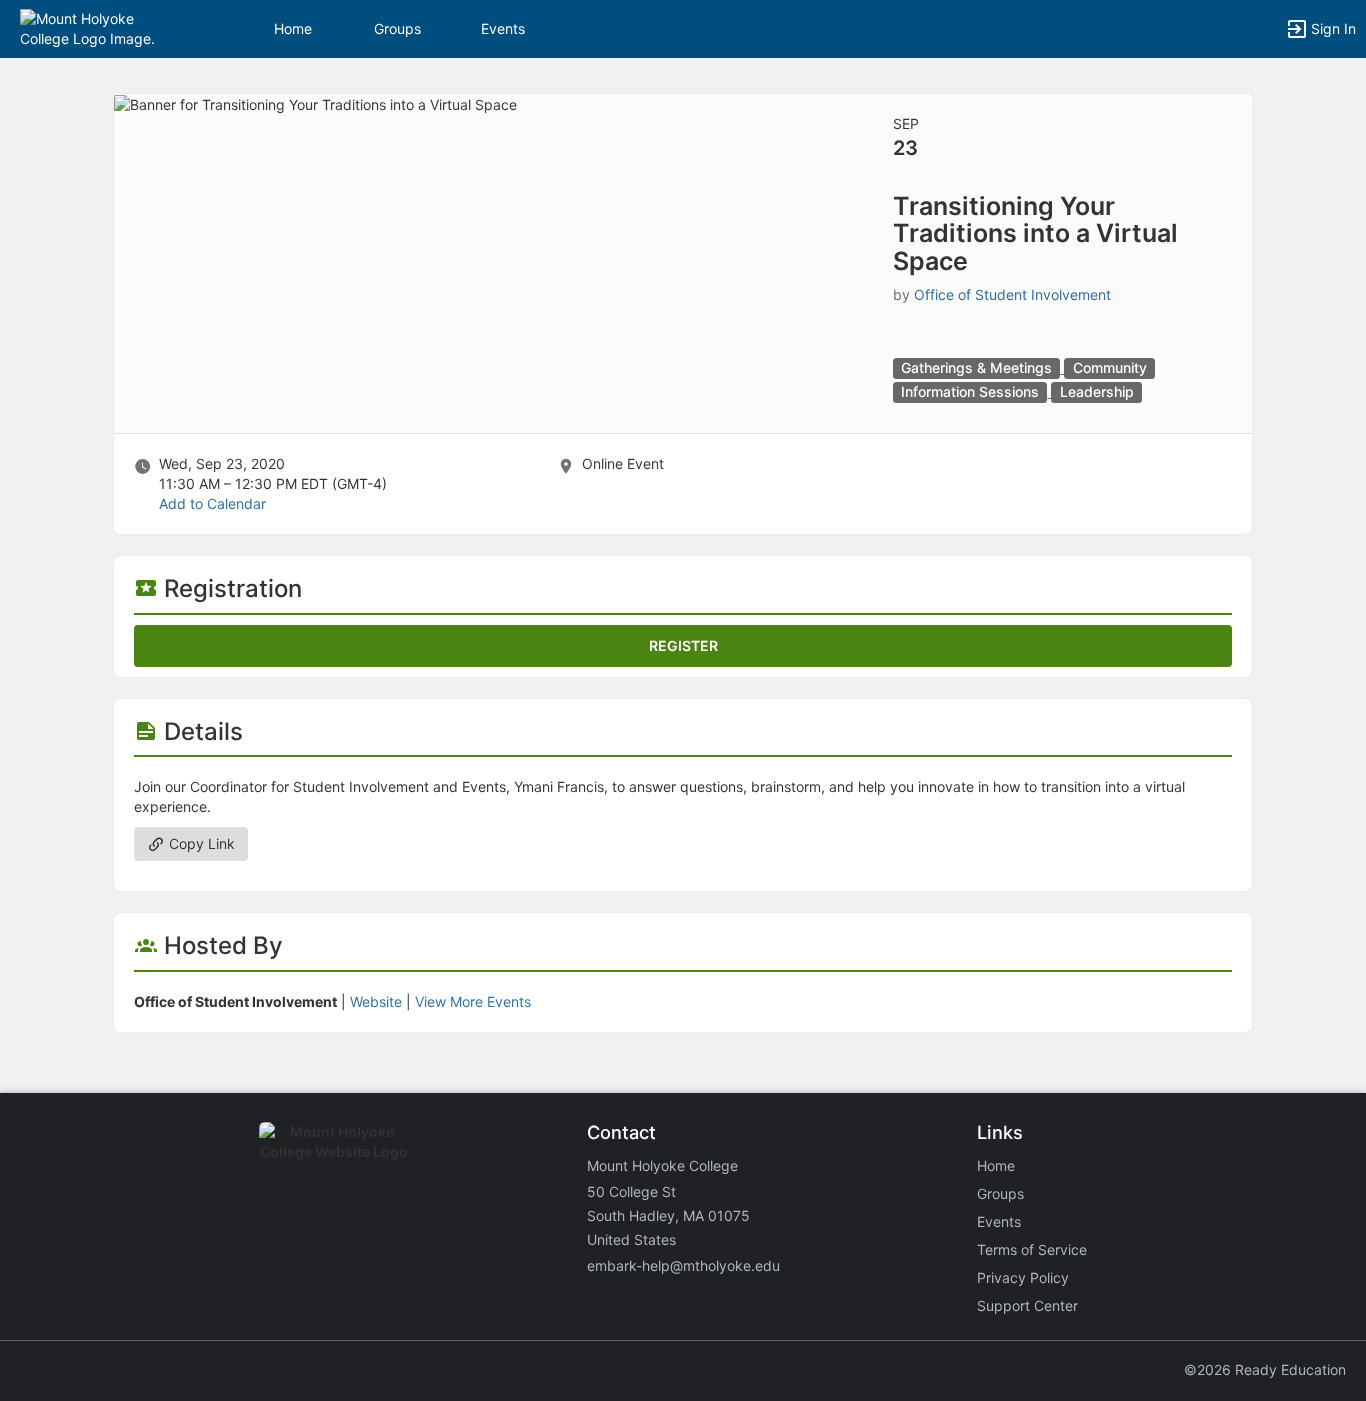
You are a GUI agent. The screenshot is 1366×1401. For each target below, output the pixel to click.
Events (503, 28)
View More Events (473, 1001)
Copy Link (200, 843)
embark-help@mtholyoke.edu (683, 1265)
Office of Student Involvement (1012, 294)
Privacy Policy (1023, 1277)
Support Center (1027, 1305)
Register (683, 645)
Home (996, 1165)
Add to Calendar (212, 503)
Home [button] (293, 28)
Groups (397, 28)
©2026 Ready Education (1265, 1369)
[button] (102, 27)
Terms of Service (1032, 1249)
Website (376, 1001)
